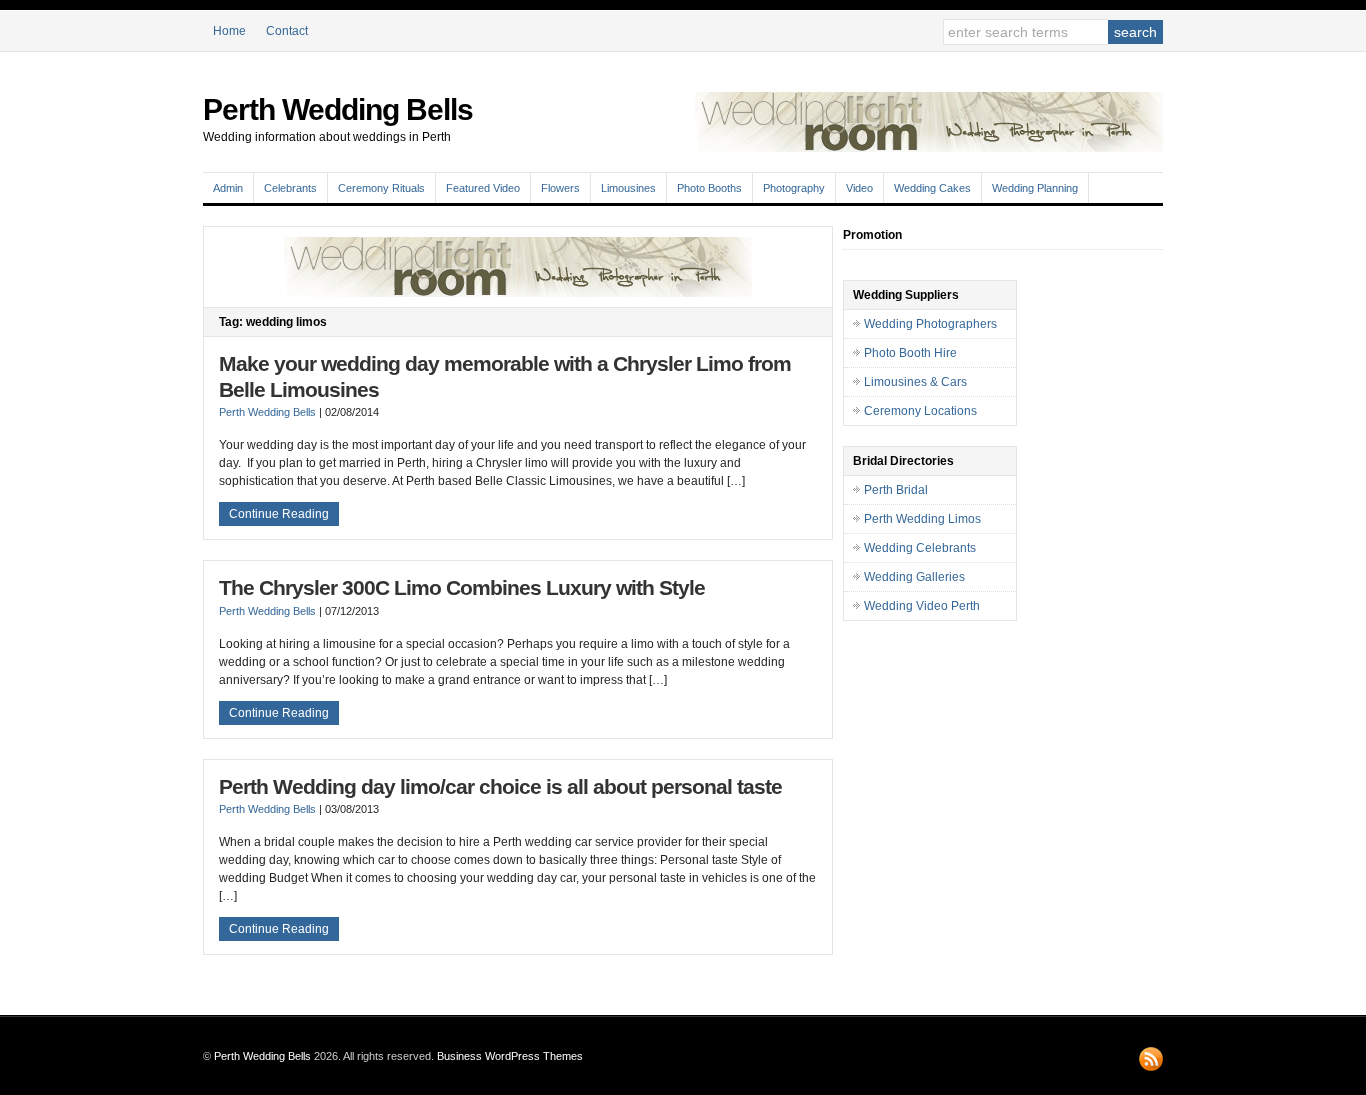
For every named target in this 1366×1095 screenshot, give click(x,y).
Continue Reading (279, 514)
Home (229, 31)
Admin (228, 188)
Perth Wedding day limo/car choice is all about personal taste (500, 787)
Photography (794, 188)
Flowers (560, 188)
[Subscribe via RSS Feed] (1151, 1059)
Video (859, 188)
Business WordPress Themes (510, 1056)
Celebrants (290, 188)
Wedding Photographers (930, 324)
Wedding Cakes (932, 188)
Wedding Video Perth (922, 606)
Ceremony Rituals (381, 188)
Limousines (628, 188)
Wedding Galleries (914, 577)
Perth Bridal (896, 490)
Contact (287, 31)
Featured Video (483, 188)
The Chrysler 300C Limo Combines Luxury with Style (462, 588)
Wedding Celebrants (920, 548)
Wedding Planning (1035, 188)
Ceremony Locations (920, 411)
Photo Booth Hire (910, 353)
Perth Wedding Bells (338, 109)
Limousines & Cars (915, 382)
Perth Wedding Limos (922, 519)
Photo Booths (709, 188)
